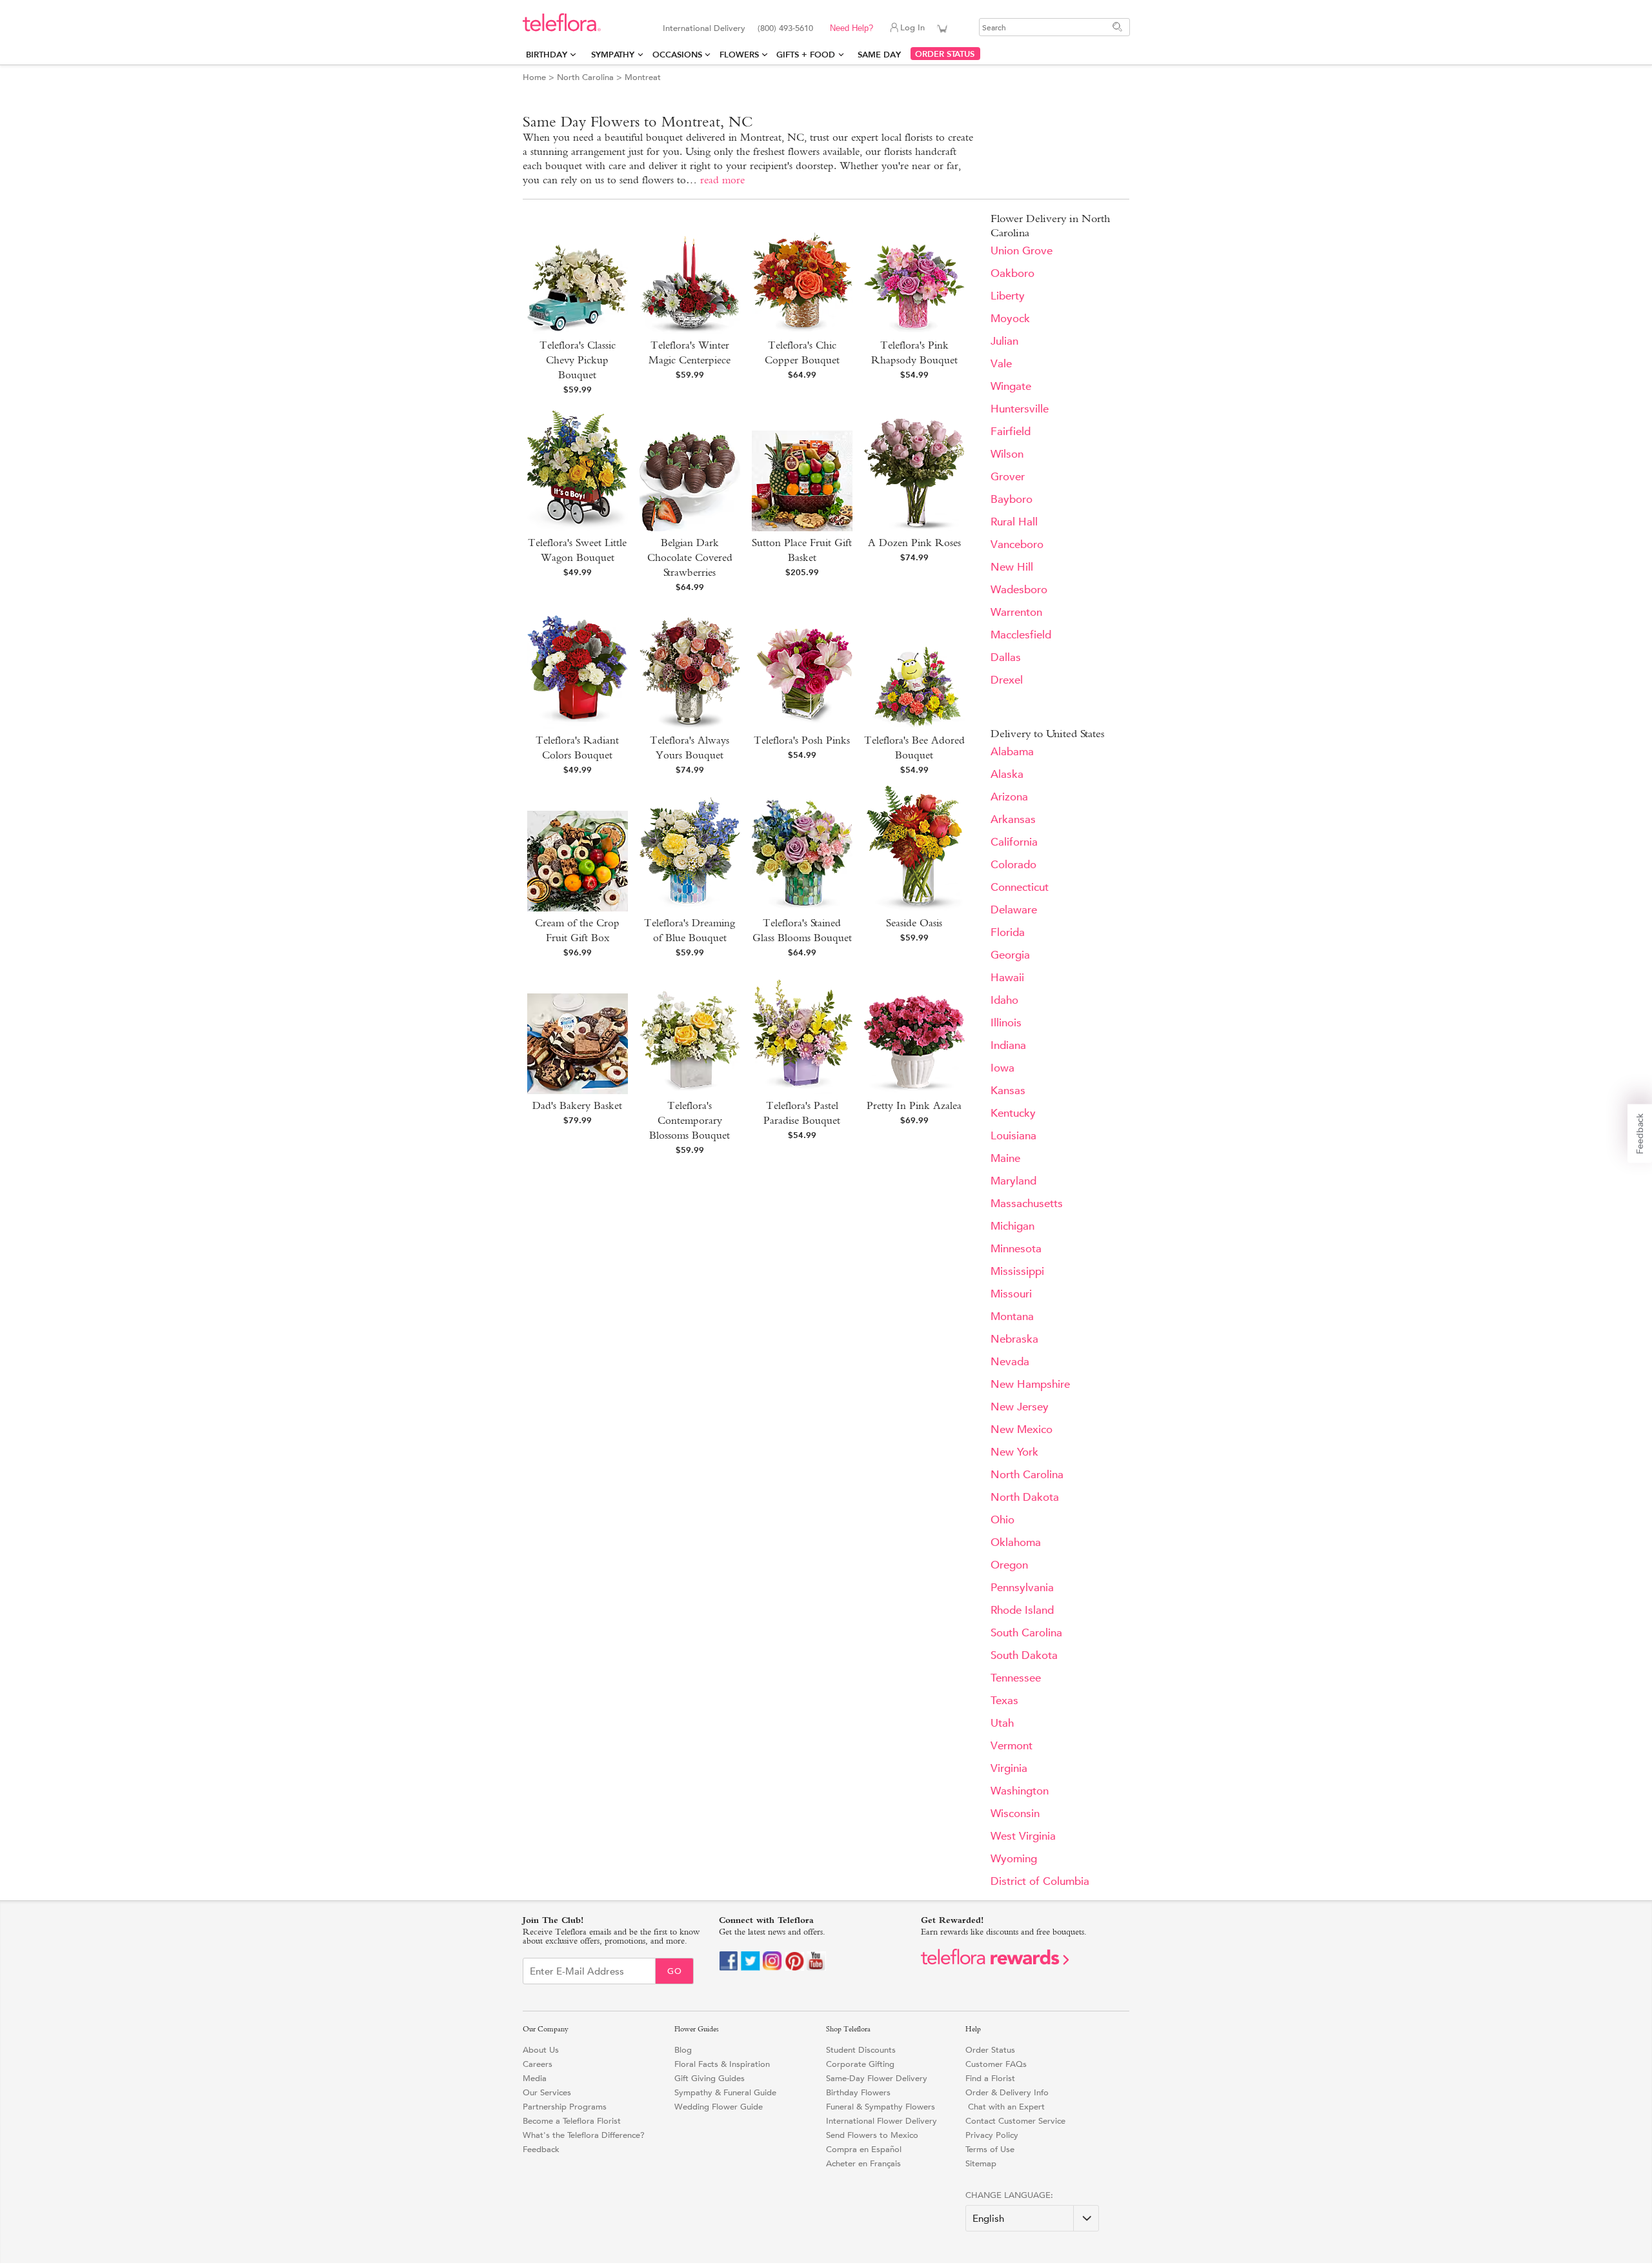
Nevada (1010, 1362)
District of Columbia (1040, 1881)
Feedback (541, 2149)
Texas (1004, 1701)
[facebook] (729, 1968)
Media (535, 2078)
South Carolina (1026, 1633)
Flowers (739, 55)
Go (675, 1971)
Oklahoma (1016, 1542)
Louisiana (1013, 1136)
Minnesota (1016, 1249)
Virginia (1009, 1768)
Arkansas (1013, 819)
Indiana (1008, 1045)
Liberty (1008, 296)
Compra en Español (864, 2149)
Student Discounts (861, 2050)
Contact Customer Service (1015, 2121)
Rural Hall (1014, 522)
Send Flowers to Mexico (872, 2135)
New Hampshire (1030, 1384)
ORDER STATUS (945, 54)
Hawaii (1007, 978)
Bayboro (1012, 499)
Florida (1008, 932)
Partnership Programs (565, 2107)
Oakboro (1012, 273)
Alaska (1007, 774)
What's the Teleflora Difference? (584, 2135)
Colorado (1013, 865)
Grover (1008, 477)
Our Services (547, 2092)
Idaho (1004, 1000)
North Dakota (1025, 1497)
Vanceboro (1017, 544)
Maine (1005, 1158)
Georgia (1010, 955)
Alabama (1012, 752)
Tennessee (1016, 1678)
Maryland (1013, 1181)
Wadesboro (1019, 590)
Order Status (990, 2050)
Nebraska (1014, 1339)
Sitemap (981, 2163)
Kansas (1008, 1091)
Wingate (1011, 386)
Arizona (1009, 797)
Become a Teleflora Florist (572, 2121)
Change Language (1008, 2195)
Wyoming (1014, 1859)
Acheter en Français (863, 2163)
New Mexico (1022, 1429)
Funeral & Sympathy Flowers (881, 2107)
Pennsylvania (1022, 1588)
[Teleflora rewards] (995, 1962)
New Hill (1012, 567)
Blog (683, 2050)
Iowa (1002, 1068)
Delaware (1014, 910)
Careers (538, 2064)
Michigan (1012, 1226)
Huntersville (1020, 409)
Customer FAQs (996, 2064)
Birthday (547, 55)
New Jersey (1020, 1407)
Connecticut (1020, 887)
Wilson (1007, 454)
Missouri (1011, 1294)
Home (534, 77)
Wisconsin (1015, 1814)
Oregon (1009, 1565)
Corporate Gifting (860, 2064)
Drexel (1007, 680)
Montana (1012, 1316)
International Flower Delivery (881, 2121)
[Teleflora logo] (562, 29)
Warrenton (1016, 612)
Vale (1001, 364)
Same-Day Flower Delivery (877, 2078)
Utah (1002, 1723)
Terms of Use (990, 2149)
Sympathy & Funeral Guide (725, 2092)
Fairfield (1011, 432)
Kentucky (1013, 1113)
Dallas (1006, 657)
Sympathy (613, 55)
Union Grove (1022, 251)
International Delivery (704, 28)
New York (1014, 1452)
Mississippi (1017, 1271)
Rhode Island (1022, 1610)
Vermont (1012, 1746)
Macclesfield (1021, 635)
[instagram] (772, 1968)
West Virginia (1023, 1836)
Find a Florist (990, 2078)
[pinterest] (794, 1968)
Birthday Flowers (858, 2092)
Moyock (1010, 319)
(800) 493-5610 (785, 28)
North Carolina (585, 77)
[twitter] (750, 1968)
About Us (541, 2050)
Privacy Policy (992, 2135)
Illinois (1006, 1023)
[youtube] (816, 1968)
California (1014, 842)
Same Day (882, 55)
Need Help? (851, 28)
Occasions (677, 55)
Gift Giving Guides (710, 2078)
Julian (1004, 341)
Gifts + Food (806, 55)
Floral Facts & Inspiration (722, 2064)
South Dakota (1024, 1655)
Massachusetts (1027, 1204)
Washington (1020, 1791)
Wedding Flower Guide (719, 2107)
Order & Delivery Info (1007, 2092)
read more (722, 180)
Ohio (1002, 1520)
